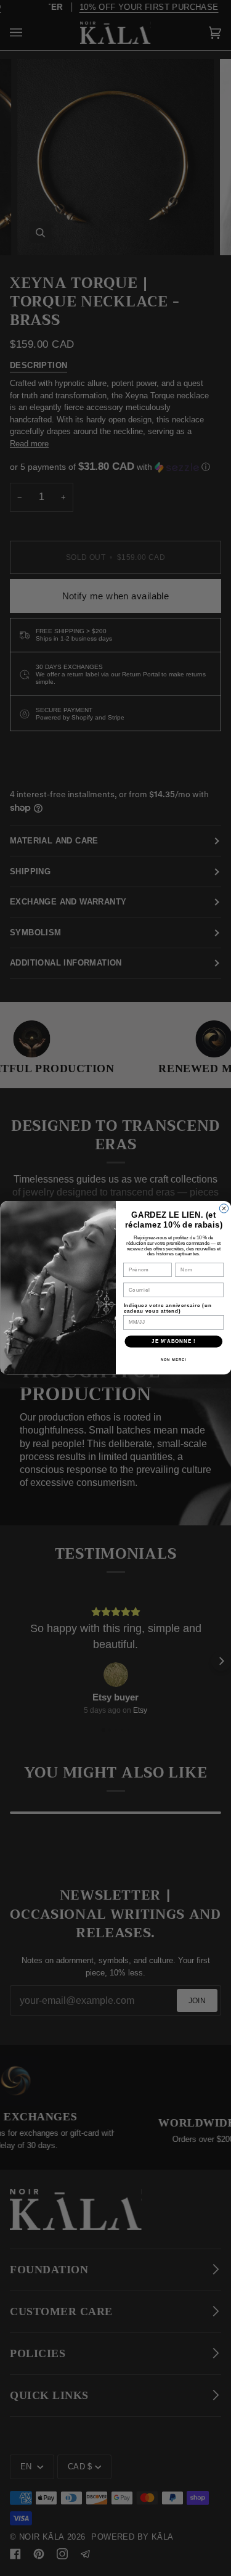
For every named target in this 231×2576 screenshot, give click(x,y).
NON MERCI (173, 1360)
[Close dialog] (224, 1208)
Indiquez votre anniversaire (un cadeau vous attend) (167, 1309)
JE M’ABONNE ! (173, 1342)
